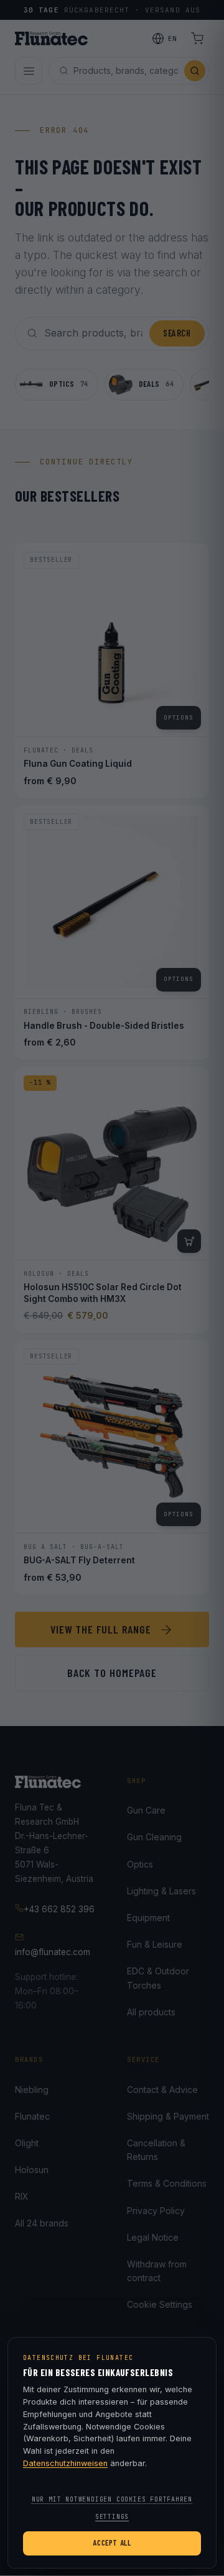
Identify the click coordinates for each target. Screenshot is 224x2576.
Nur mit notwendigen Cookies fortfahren (112, 2499)
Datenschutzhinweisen (65, 2463)
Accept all (112, 2542)
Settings (112, 2517)
